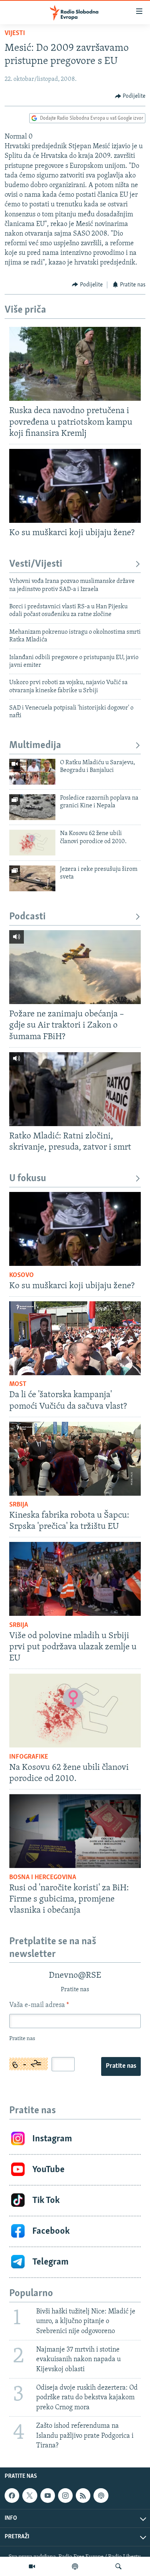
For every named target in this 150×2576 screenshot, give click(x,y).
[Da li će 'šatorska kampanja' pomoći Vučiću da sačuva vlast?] (75, 1338)
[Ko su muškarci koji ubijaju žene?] (75, 486)
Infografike (29, 1757)
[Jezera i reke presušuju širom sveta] (32, 878)
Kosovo (22, 1275)
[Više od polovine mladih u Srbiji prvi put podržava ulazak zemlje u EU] (75, 1579)
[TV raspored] (101, 2496)
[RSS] (83, 2496)
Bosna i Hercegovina (43, 1878)
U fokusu (28, 1179)
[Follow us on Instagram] (65, 2496)
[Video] (32, 2566)
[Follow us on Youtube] (48, 2496)
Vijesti (15, 33)
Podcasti (27, 917)
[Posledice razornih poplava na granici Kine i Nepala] (32, 807)
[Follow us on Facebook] (12, 2496)
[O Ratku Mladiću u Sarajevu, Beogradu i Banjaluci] (32, 772)
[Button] (130, 96)
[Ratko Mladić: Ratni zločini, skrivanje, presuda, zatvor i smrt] (75, 1089)
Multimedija (35, 746)
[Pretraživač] (118, 2566)
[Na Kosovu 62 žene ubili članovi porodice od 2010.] (32, 843)
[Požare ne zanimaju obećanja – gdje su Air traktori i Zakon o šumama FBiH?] (75, 967)
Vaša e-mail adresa (39, 2005)
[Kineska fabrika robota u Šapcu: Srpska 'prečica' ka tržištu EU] (75, 1459)
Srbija (19, 1505)
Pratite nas (121, 2066)
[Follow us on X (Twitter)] (30, 2496)
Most (18, 1384)
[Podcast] (75, 2566)
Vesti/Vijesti (36, 564)
